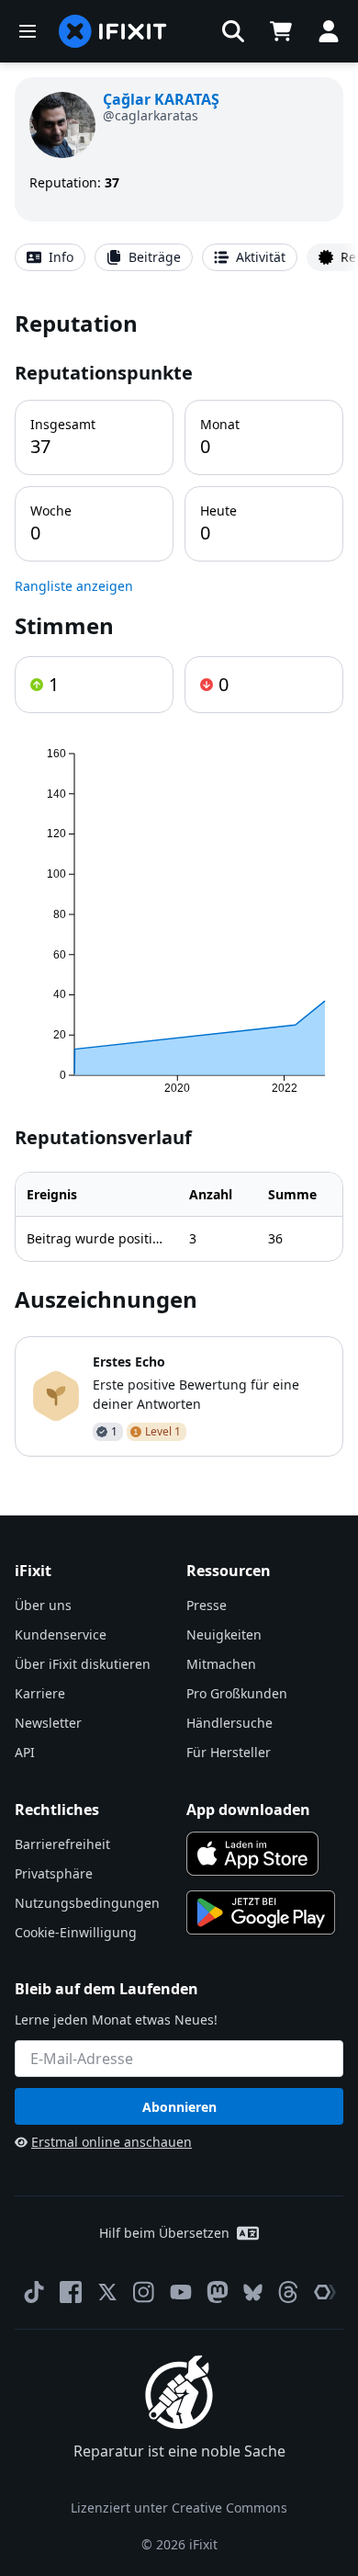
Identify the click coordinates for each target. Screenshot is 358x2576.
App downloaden (248, 1810)
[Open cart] (281, 31)
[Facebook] (71, 2292)
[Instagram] (144, 2292)
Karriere (40, 1693)
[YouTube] (181, 2292)
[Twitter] (107, 2292)
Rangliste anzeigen (74, 586)
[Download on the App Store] (252, 1854)
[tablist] (179, 257)
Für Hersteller (229, 1752)
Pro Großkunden (237, 1693)
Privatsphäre (54, 1873)
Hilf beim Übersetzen (164, 2233)
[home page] (113, 31)
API (25, 1752)
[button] (233, 31)
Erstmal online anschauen (112, 2142)
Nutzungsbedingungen (87, 1903)
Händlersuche (229, 1723)
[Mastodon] (218, 2292)
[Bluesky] (253, 2292)
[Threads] (288, 2292)
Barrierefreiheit (62, 1844)
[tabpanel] (179, 882)
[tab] (50, 257)
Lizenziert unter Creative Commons (179, 2508)
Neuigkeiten (224, 1634)
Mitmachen (221, 1664)
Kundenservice (61, 1634)
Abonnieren (179, 2107)
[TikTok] (34, 2292)
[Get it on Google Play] (261, 1912)
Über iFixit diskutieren (83, 1664)
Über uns (43, 1605)
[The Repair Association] (325, 2292)
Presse (207, 1605)
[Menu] (28, 31)
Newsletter (48, 1723)
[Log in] (329, 31)
